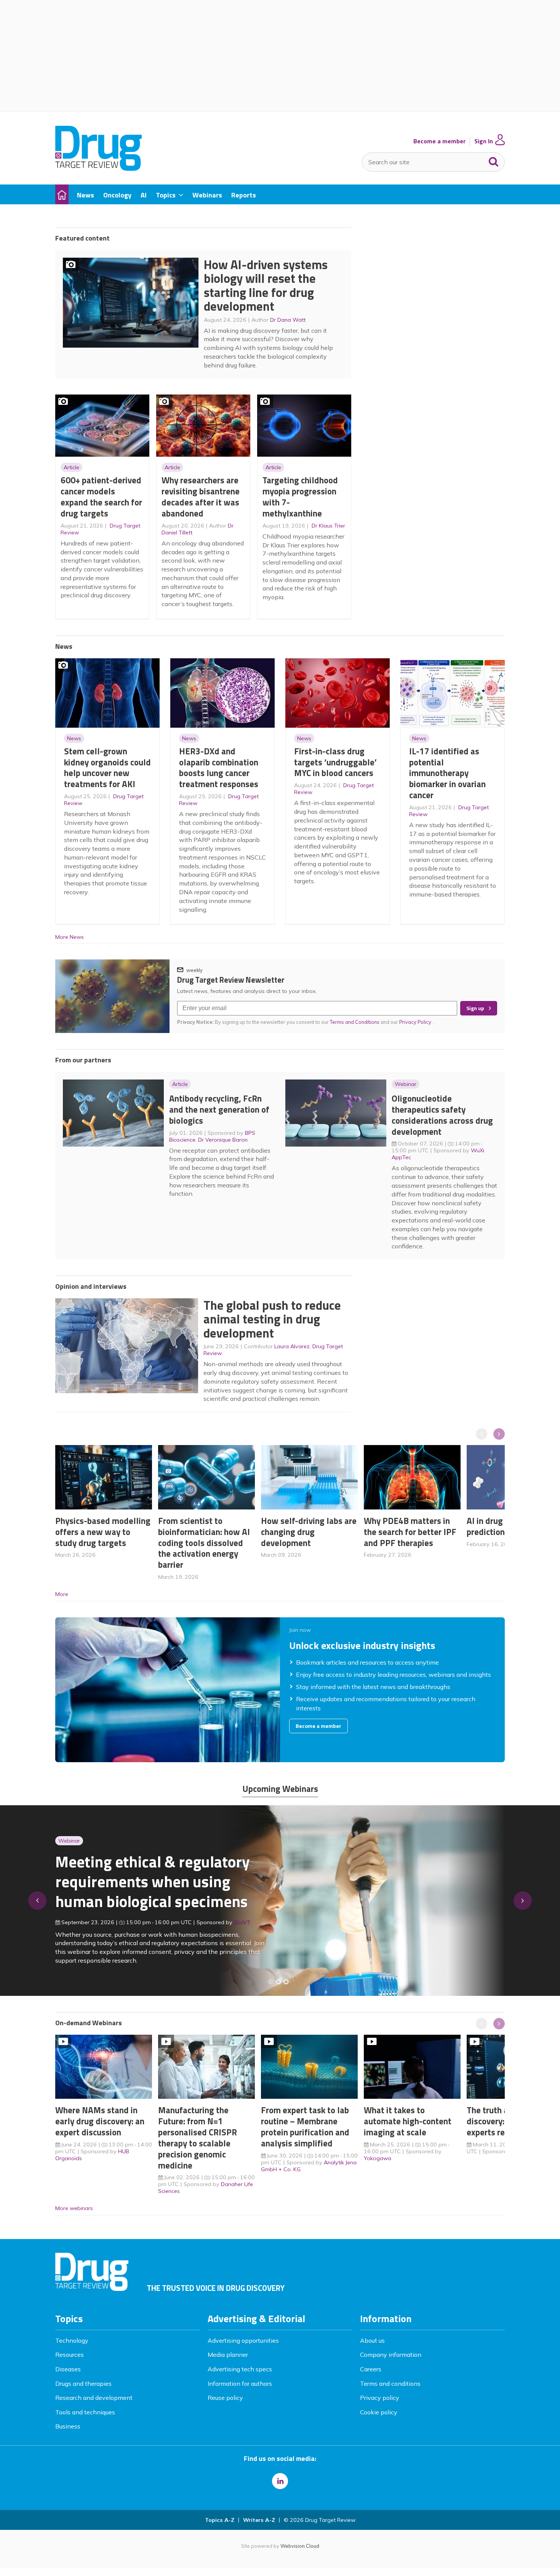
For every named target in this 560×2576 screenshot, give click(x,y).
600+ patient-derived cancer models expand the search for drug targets (101, 496)
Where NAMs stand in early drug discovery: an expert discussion (100, 2121)
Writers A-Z (259, 2520)
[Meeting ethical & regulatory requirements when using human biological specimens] (271, 1982)
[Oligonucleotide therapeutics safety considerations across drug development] (286, 1982)
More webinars (74, 2208)
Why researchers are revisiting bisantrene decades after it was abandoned (201, 496)
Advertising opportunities (243, 2340)
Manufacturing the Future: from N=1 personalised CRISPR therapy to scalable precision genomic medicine (198, 2137)
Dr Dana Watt (288, 320)
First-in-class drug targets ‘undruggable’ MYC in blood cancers (335, 762)
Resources (70, 2355)
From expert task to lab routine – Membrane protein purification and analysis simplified (305, 2126)
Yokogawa (378, 2158)
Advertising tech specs (240, 2369)
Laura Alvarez (292, 1346)
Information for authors (240, 2384)
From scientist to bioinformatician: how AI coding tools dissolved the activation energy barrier (204, 1543)
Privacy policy (380, 2398)
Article (71, 467)
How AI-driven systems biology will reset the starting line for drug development (266, 286)
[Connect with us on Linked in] (280, 2481)
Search (494, 160)
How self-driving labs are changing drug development (309, 1532)
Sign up (475, 1008)
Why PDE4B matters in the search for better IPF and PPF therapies (410, 1532)
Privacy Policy (416, 1022)
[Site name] (98, 168)
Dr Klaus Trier (328, 526)
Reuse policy (225, 2398)
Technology (72, 2340)
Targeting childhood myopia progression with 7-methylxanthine (300, 496)
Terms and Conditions (355, 1022)
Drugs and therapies (83, 2384)
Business (68, 2426)
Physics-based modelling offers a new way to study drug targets (103, 1532)
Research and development (94, 2398)
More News (70, 937)
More (62, 1594)
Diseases (68, 2369)
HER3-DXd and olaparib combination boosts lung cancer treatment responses (219, 768)
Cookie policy (379, 2412)
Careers (371, 2369)
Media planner (228, 2355)
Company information (391, 2355)
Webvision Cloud (300, 2546)
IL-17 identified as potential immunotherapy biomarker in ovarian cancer (447, 773)
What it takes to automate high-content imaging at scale (408, 2121)
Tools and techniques (85, 2412)
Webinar (406, 1084)
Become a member (439, 141)
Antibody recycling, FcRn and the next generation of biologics (219, 1109)
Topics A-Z (220, 2520)
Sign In (484, 141)
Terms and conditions (390, 2384)
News (74, 738)
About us (372, 2340)
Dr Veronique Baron (223, 1140)
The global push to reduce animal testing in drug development (272, 1319)
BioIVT (242, 1922)
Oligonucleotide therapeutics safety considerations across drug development (442, 1115)
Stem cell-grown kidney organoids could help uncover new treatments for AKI (107, 768)
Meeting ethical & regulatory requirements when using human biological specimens (153, 1881)
